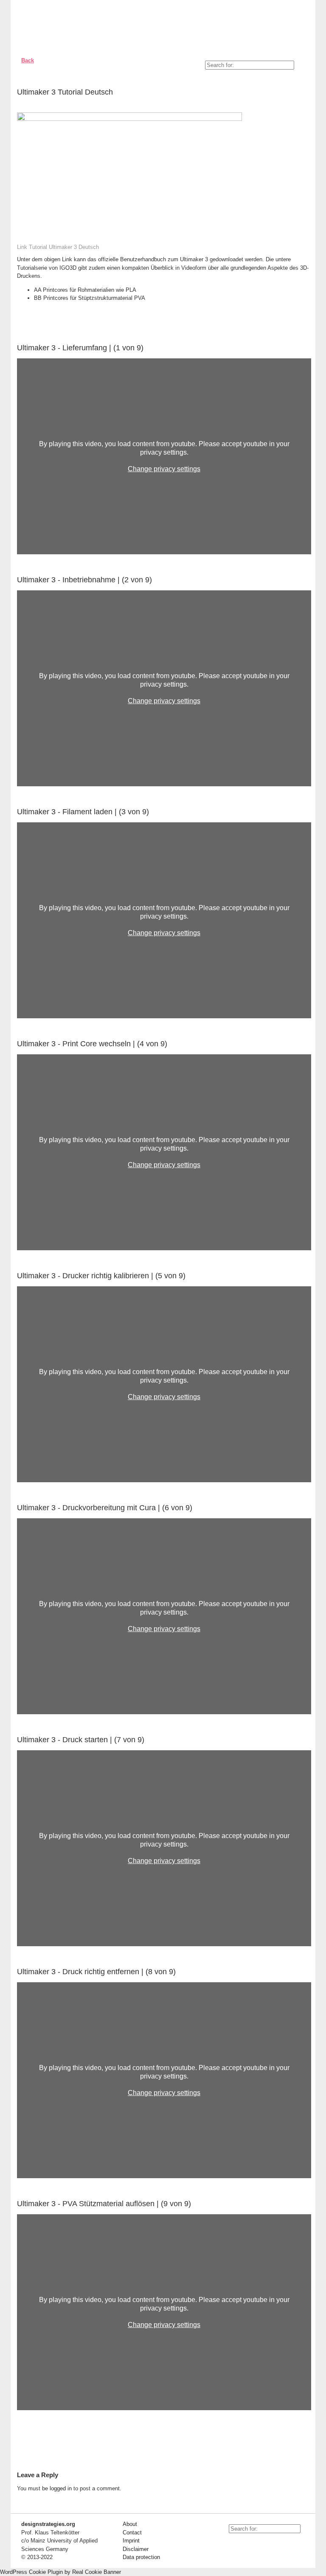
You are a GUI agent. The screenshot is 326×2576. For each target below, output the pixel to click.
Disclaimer (136, 2549)
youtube (231, 2544)
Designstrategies (67, 25)
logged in (61, 2488)
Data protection (141, 2557)
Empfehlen (298, 94)
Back (28, 60)
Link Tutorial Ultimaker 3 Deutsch (58, 247)
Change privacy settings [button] (164, 469)
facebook (250, 2544)
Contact (132, 2533)
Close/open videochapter (305, 348)
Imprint (131, 2541)
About (130, 2524)
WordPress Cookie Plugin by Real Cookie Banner (60, 2572)
